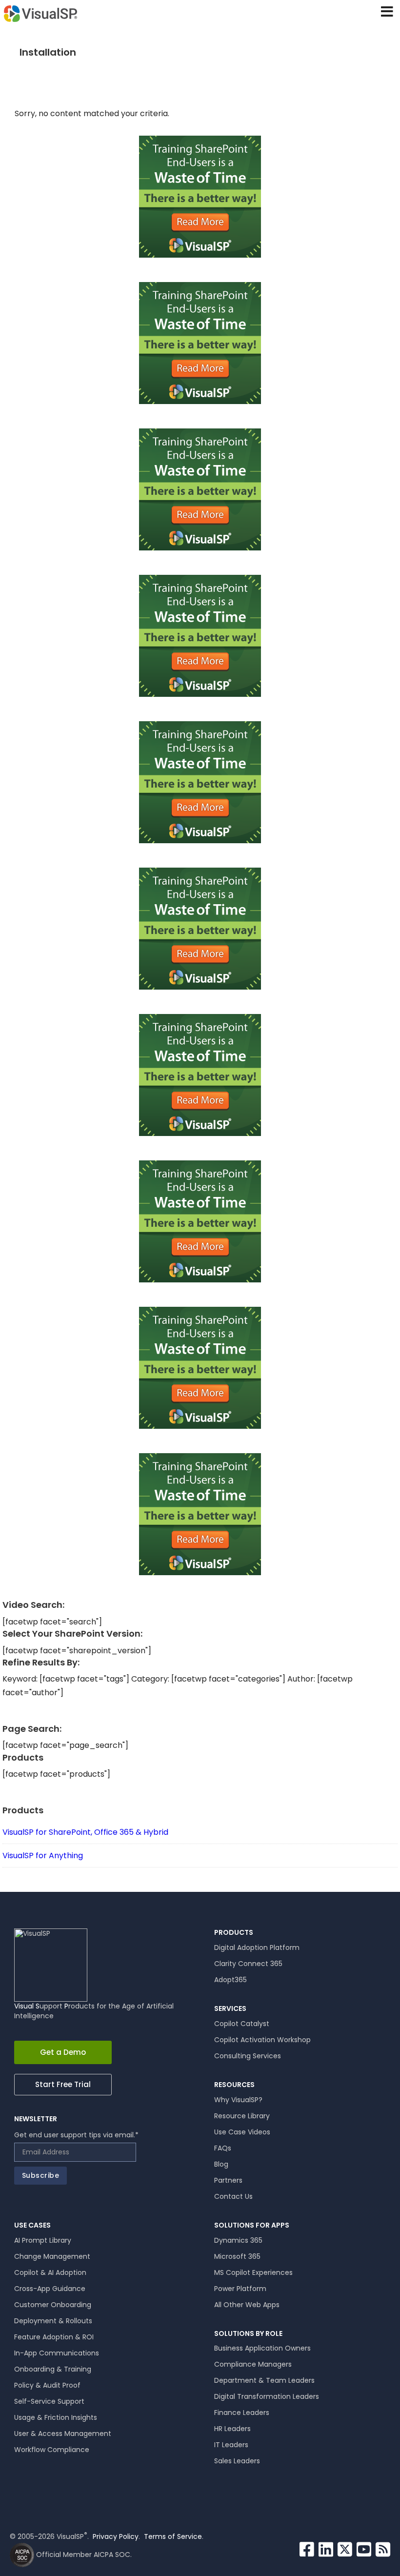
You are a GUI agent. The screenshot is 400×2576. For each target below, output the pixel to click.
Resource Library (242, 2116)
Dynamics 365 (238, 2240)
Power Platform (240, 2289)
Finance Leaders (242, 2413)
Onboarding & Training (53, 2369)
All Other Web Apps (247, 2305)
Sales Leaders (237, 2461)
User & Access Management (63, 2434)
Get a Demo (63, 2052)
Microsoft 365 (237, 2256)
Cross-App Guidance (50, 2289)
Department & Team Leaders (264, 2380)
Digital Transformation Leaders (267, 2396)
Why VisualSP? (238, 2100)
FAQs (223, 2148)
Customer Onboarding (53, 2305)
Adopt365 (230, 1980)
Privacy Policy (116, 2536)
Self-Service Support (49, 2401)
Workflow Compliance (52, 2450)
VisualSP (40, 13)
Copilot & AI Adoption (50, 2272)
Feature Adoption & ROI (54, 2337)
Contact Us (233, 2196)
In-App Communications (57, 2353)
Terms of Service (173, 2536)
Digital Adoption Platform (257, 1947)
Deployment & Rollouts (53, 2321)
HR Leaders (232, 2429)
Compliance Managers (253, 2364)
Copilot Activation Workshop (262, 2040)
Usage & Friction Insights (56, 2417)
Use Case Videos (242, 2132)
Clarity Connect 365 (248, 1964)
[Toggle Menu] (382, 12)
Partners (228, 2180)
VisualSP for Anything (43, 1856)
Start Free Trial (63, 2084)
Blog (221, 2164)
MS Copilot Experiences (253, 2272)
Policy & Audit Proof (47, 2385)
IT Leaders (231, 2445)
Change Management (52, 2256)
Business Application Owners (262, 2348)
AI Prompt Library (43, 2240)
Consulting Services (248, 2056)
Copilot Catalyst (242, 2024)
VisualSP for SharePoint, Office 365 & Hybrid (85, 1832)
